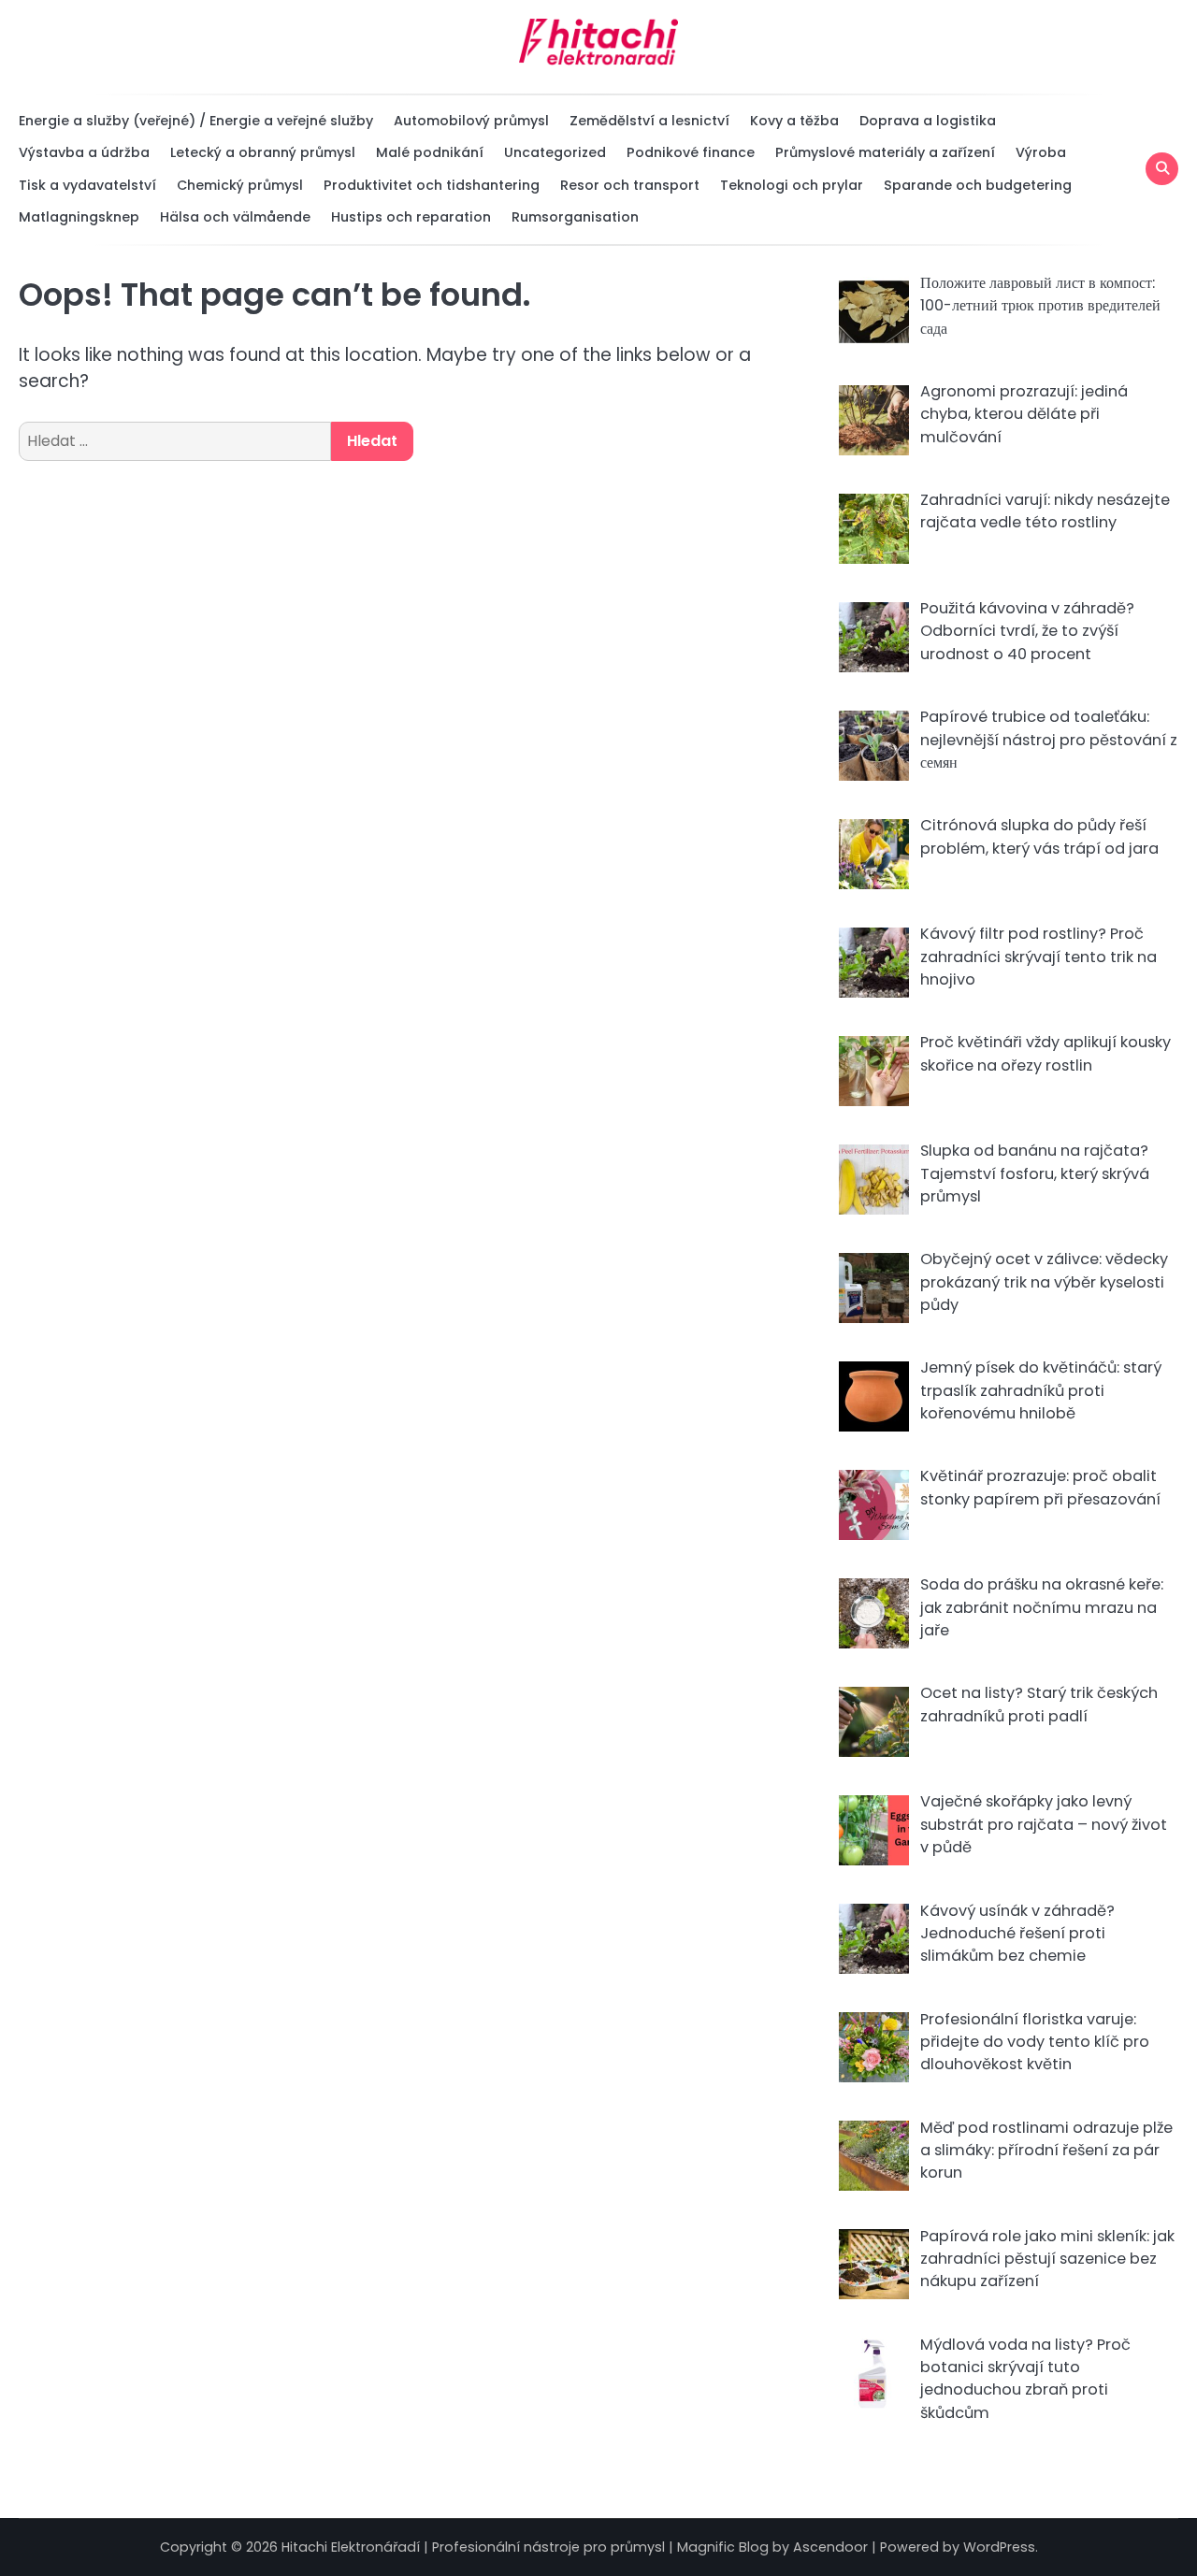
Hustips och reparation (411, 217)
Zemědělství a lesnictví (649, 121)
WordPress (999, 2547)
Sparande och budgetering (978, 185)
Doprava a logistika (928, 121)
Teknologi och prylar (792, 185)
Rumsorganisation (575, 217)
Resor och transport (630, 185)
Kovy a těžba (794, 121)
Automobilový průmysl (471, 121)
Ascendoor (830, 2547)
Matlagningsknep (79, 217)
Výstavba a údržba (84, 152)
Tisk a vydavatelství (87, 185)
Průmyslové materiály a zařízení (885, 152)
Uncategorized (555, 152)
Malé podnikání (430, 152)
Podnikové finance (691, 152)
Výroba (1041, 152)
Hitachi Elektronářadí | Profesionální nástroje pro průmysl (473, 2547)
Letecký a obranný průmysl (263, 152)
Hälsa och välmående (235, 217)
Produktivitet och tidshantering (432, 185)
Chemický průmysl (240, 185)
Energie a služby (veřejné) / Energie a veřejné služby (196, 121)
